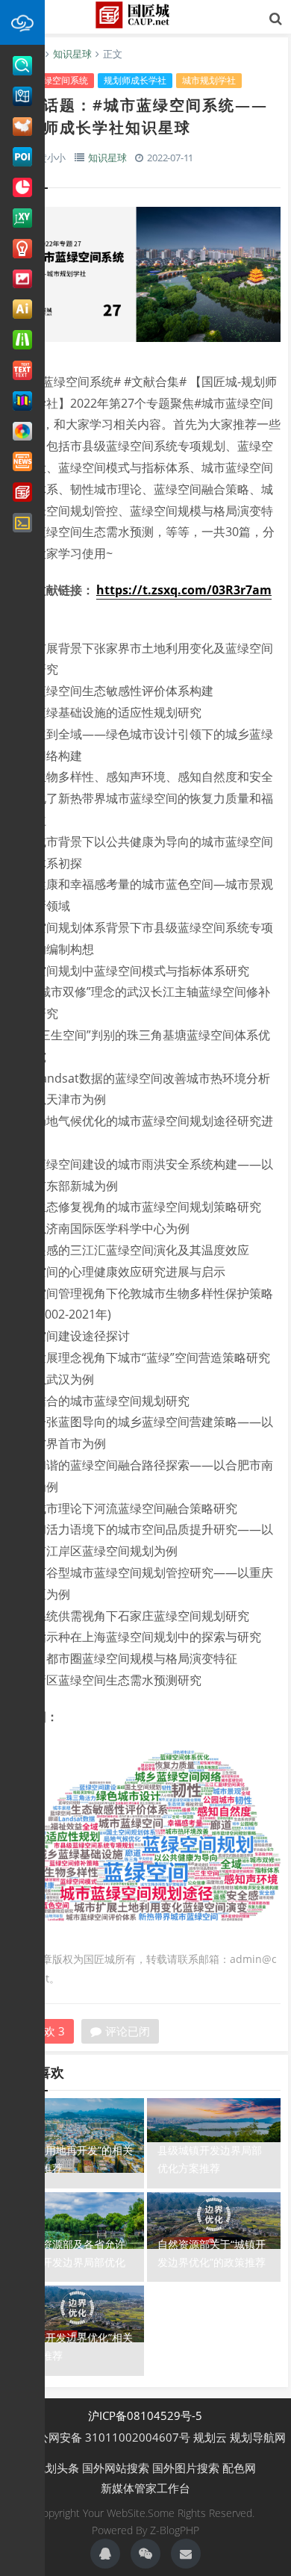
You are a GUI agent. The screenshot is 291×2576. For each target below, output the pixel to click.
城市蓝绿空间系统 (52, 80)
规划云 (210, 2437)
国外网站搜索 (116, 2468)
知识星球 (72, 54)
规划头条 (57, 2468)
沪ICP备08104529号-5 (145, 2415)
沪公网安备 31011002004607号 (105, 2437)
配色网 (239, 2468)
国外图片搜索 (186, 2468)
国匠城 (145, 15)
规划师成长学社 (135, 80)
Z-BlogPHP (175, 2530)
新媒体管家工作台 (145, 2488)
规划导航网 (258, 2437)
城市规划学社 (209, 80)
